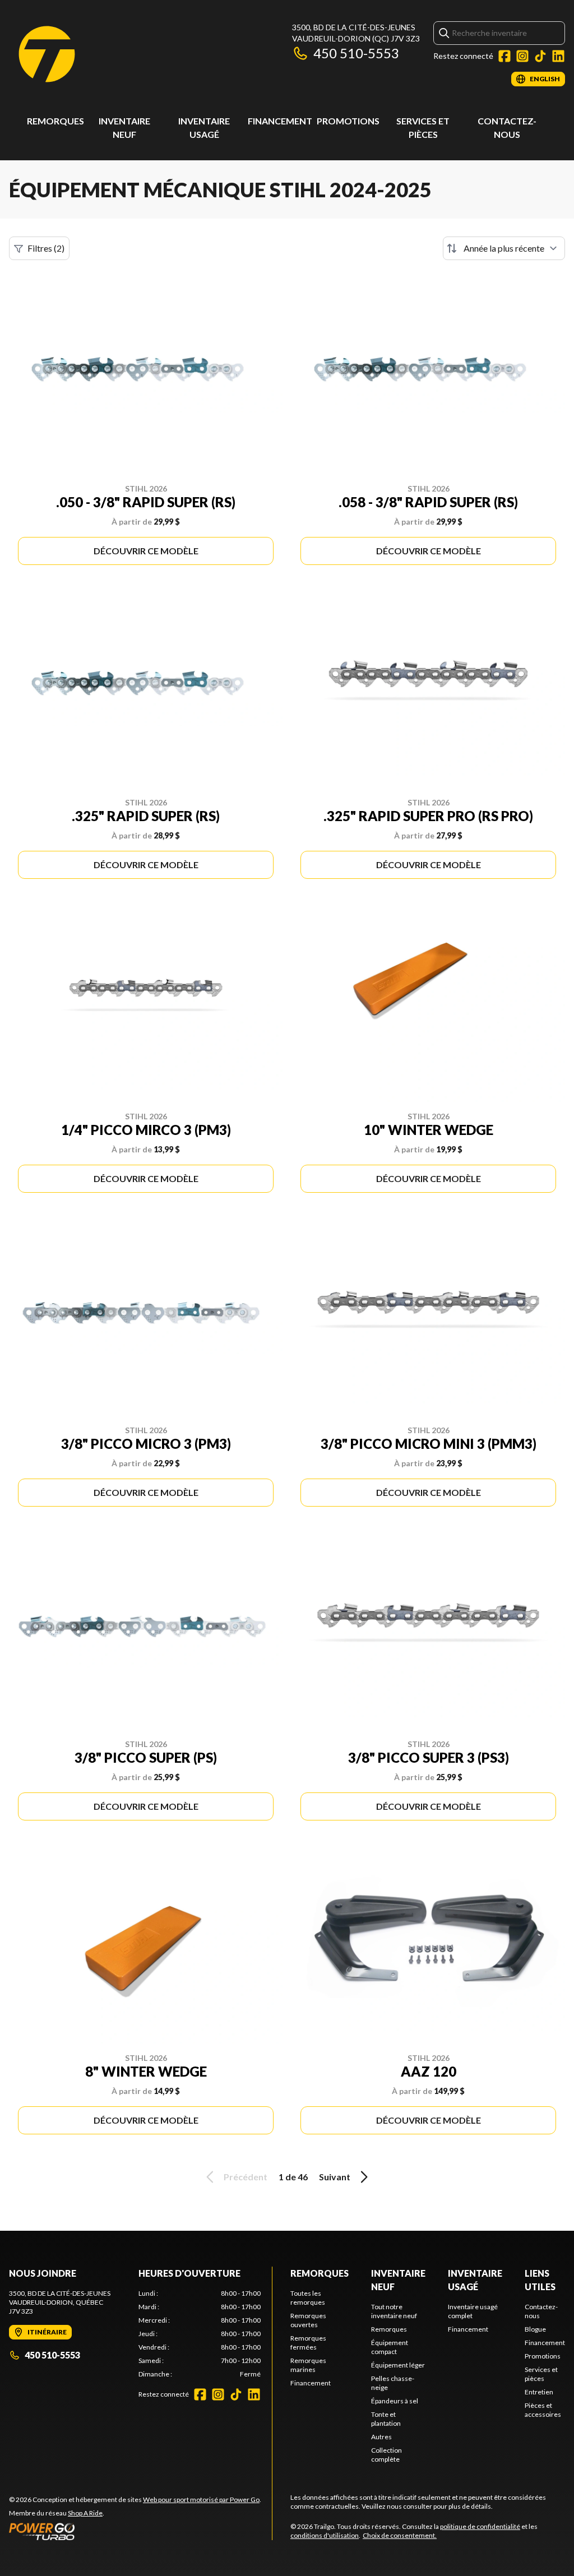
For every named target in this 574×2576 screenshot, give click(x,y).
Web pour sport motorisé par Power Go (201, 2499)
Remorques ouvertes (308, 2320)
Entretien (539, 2392)
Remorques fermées (308, 2343)
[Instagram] (522, 56)
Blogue (535, 2329)
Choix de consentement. (400, 2535)
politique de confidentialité (480, 2526)
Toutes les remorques (308, 2298)
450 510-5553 (356, 53)
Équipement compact (390, 2347)
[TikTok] (540, 56)
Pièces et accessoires (543, 2410)
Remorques (55, 121)
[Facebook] (504, 56)
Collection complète (386, 2455)
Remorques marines (308, 2365)
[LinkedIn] (558, 56)
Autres (381, 2437)
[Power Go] (135, 2531)
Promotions (348, 121)
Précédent (246, 2177)
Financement (280, 121)
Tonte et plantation (386, 2419)
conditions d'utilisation (325, 2535)
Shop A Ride (85, 2513)
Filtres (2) (46, 248)
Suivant (335, 2177)
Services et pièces (541, 2374)
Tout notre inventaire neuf (394, 2311)
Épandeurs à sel (395, 2401)
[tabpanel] (200, 2334)
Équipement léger (398, 2365)
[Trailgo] (47, 54)
